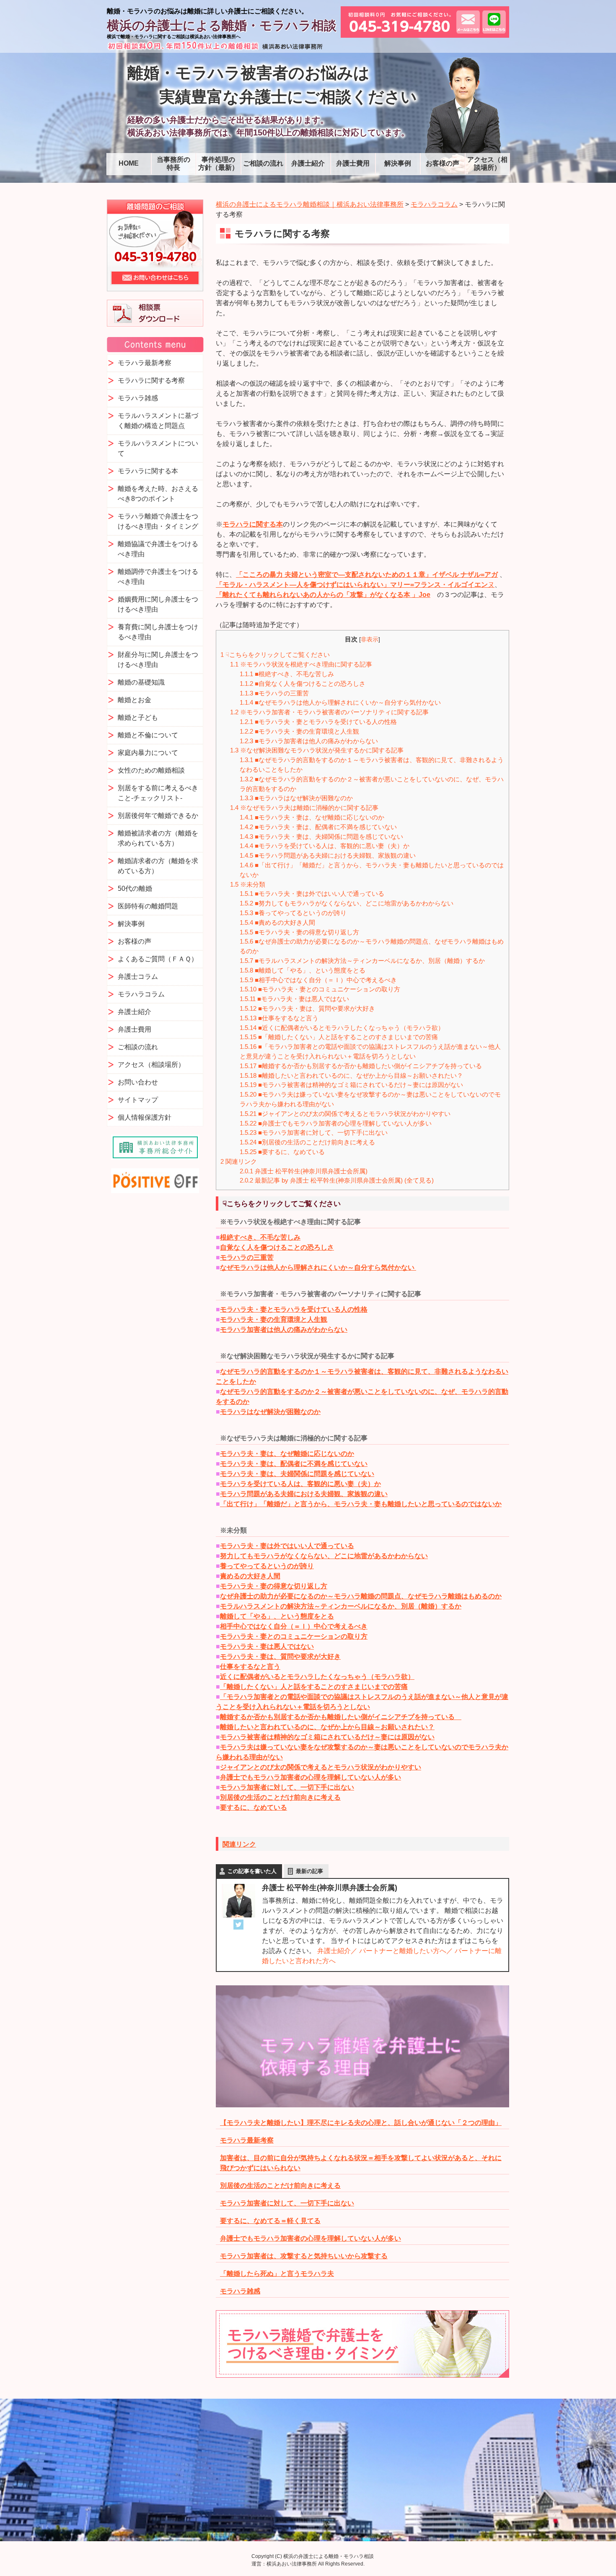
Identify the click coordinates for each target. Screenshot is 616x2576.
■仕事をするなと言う (282, 1018)
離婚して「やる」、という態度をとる (277, 1616)
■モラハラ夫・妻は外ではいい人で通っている (312, 894)
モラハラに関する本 (253, 524)
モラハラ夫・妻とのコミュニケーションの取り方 (294, 1636)
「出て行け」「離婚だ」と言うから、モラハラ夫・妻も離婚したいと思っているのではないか (361, 1504)
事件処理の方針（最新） (218, 163)
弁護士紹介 (308, 163)
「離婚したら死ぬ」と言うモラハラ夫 (277, 2274)
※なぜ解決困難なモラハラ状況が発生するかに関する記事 (317, 750)
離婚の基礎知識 (141, 682)
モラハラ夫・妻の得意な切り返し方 (274, 1586)
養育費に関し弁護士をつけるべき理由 (158, 632)
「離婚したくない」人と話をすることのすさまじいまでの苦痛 (314, 1687)
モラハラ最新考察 (247, 2140)
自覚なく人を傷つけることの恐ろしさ (277, 1247)
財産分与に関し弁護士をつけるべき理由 (158, 660)
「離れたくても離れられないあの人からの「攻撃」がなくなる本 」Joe (323, 595)
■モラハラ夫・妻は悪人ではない (294, 999)
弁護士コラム (138, 977)
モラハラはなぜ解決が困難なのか (270, 1412)
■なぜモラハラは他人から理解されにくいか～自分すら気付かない (343, 702)
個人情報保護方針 (145, 1117)
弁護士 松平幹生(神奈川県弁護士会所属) (304, 1171)
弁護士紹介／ (337, 1951)
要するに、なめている (254, 1807)
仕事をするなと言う (250, 1667)
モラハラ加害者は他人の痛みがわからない (284, 1330)
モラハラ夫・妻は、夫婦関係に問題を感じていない (297, 1474)
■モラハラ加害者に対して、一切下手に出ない (314, 1132)
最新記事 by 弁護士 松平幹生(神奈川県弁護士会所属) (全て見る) (337, 1180)
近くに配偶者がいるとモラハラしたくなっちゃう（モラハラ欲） (317, 1677)
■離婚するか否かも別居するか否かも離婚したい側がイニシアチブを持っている (367, 1066)
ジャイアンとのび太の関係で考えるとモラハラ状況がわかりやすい (321, 1767)
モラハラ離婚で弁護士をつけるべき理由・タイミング (158, 521)
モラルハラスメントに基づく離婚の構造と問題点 (158, 421)
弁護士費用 (353, 163)
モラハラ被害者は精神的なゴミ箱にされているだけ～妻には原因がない (327, 1737)
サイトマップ (138, 1100)
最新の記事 (309, 1871)
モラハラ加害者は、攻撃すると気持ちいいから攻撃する (304, 2256)
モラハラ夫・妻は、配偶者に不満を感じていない (294, 1464)
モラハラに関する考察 (151, 380)
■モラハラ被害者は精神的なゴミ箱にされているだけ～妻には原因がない (355, 1085)
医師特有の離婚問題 (148, 906)
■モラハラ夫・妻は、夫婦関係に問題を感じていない (321, 837)
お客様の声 (443, 163)
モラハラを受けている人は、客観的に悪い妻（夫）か (300, 1484)
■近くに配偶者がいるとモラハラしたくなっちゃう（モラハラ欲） (342, 1028)
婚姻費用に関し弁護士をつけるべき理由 (158, 604)
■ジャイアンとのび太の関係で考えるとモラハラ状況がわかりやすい (348, 1114)
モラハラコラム (141, 994)
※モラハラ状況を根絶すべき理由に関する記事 (301, 664)
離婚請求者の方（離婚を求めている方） (158, 866)
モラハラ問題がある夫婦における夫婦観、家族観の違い (304, 1494)
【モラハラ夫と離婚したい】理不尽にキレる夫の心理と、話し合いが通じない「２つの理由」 (361, 2123)
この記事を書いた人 (252, 1871)
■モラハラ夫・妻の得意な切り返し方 (299, 932)
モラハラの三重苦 (247, 1257)
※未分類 (248, 884)
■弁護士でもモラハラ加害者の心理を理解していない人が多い (336, 1123)
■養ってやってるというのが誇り (293, 913)
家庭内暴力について (148, 753)
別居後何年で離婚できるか (158, 816)
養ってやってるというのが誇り (267, 1566)
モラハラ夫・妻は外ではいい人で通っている (287, 1546)
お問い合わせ (138, 1082)
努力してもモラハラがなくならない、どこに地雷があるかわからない (324, 1556)
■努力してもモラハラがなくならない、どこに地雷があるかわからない (347, 903)
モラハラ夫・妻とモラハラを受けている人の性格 (294, 1309)
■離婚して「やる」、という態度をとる (303, 970)
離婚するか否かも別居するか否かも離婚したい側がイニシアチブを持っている (341, 1717)
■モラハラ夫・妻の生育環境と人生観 (302, 731)
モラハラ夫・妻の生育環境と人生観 (274, 1319)
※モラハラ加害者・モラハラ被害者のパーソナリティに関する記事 (329, 712)
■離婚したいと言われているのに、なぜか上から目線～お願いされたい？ (351, 1075)
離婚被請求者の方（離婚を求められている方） (158, 838)
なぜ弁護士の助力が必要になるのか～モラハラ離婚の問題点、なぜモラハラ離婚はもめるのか (361, 1596)
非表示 (370, 639)
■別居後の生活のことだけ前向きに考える (307, 1142)
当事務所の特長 (173, 163)
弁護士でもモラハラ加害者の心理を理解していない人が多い (311, 1777)
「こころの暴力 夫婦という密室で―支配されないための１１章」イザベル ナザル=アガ (367, 575)
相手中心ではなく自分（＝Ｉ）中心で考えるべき (294, 1626)
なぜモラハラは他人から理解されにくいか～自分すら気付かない (318, 1267)
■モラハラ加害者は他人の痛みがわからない (309, 741)
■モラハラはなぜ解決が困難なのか (299, 798)
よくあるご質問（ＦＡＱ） (158, 959)
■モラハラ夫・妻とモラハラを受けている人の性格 (318, 722)
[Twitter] (238, 1925)
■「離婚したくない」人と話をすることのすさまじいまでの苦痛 (339, 1037)
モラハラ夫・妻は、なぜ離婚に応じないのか (287, 1454)
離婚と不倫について (148, 735)
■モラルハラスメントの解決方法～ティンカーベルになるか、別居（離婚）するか (362, 961)
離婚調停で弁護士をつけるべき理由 (158, 577)
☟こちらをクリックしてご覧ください (275, 655)
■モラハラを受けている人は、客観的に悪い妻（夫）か (325, 846)
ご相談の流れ (263, 163)
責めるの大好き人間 (250, 1576)
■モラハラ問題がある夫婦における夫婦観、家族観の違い (328, 855)
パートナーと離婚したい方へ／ (406, 1951)
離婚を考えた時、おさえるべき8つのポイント (158, 494)
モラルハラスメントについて (158, 448)
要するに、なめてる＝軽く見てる (270, 2221)
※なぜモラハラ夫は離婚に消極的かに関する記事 (304, 808)
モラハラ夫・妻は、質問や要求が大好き (280, 1656)
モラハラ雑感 (240, 2291)
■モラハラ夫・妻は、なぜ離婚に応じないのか (312, 817)
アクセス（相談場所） (487, 163)
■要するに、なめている (282, 1152)
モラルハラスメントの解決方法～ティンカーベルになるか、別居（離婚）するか (341, 1606)
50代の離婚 (135, 888)
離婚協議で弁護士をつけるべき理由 (158, 549)
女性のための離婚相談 (151, 770)
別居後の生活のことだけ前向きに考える (280, 1797)
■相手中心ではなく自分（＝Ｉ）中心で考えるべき (318, 980)
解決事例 (398, 163)
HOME (129, 163)
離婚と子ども (138, 717)
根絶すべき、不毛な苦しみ (260, 1237)
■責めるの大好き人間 (277, 922)
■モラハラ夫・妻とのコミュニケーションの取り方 (320, 989)
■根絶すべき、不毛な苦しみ (287, 674)
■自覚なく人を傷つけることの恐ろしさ (303, 684)
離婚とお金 (135, 700)
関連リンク (239, 1161)
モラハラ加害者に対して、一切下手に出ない (287, 1787)
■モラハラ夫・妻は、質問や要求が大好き (307, 1008)
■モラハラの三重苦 (277, 693)
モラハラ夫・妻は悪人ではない (267, 1646)
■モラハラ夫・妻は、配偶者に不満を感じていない (321, 827)
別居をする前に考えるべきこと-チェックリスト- (158, 793)
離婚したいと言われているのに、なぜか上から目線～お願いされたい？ (327, 1727)
